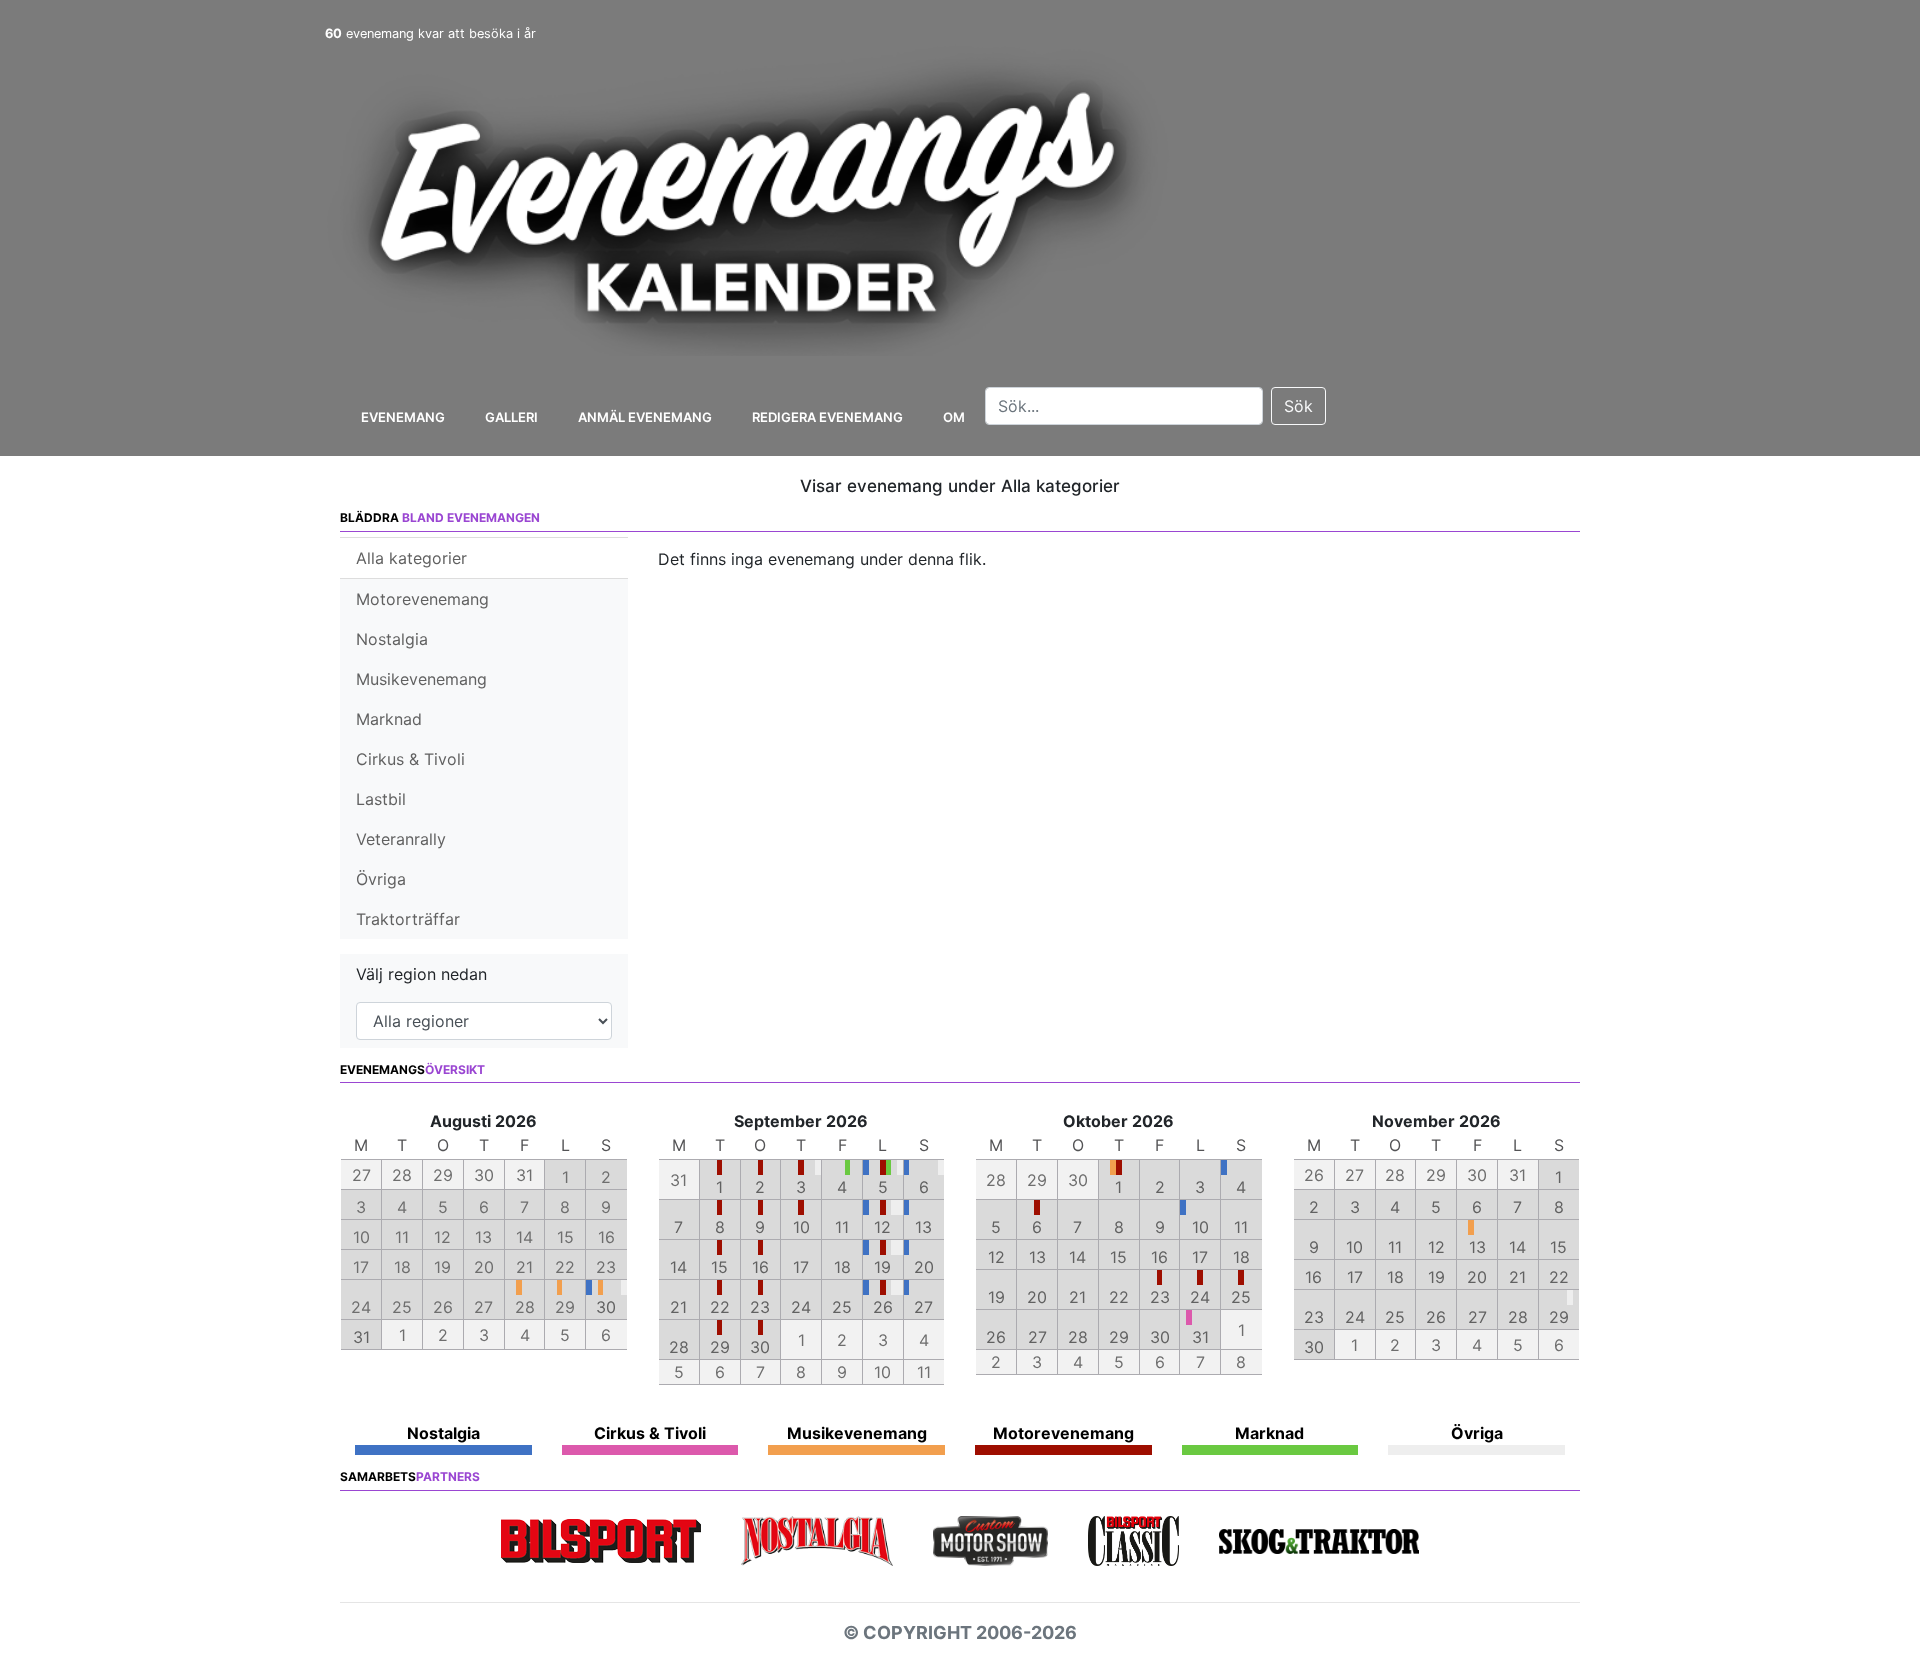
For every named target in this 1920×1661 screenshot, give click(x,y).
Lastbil (381, 799)
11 (842, 1227)
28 (679, 1347)
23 (760, 1307)
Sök (1298, 406)
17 (801, 1267)
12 (882, 1227)
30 (606, 1307)
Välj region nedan (421, 974)
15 (719, 1267)
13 (923, 1227)
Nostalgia (392, 639)
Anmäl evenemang (645, 417)
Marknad (389, 719)
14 (678, 1267)
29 (720, 1347)
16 (760, 1267)
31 (361, 1337)
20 (924, 1267)
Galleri (511, 417)
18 (842, 1267)
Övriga (381, 879)
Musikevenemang (421, 679)
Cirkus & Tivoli (410, 759)
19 (882, 1267)
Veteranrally (401, 839)
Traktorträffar (408, 919)
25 (842, 1307)
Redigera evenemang (827, 417)
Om (954, 417)
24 (801, 1307)
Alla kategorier (411, 558)
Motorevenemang (422, 599)
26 (883, 1307)
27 (923, 1307)
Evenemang (403, 417)
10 (801, 1227)
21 (678, 1307)
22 (720, 1307)
